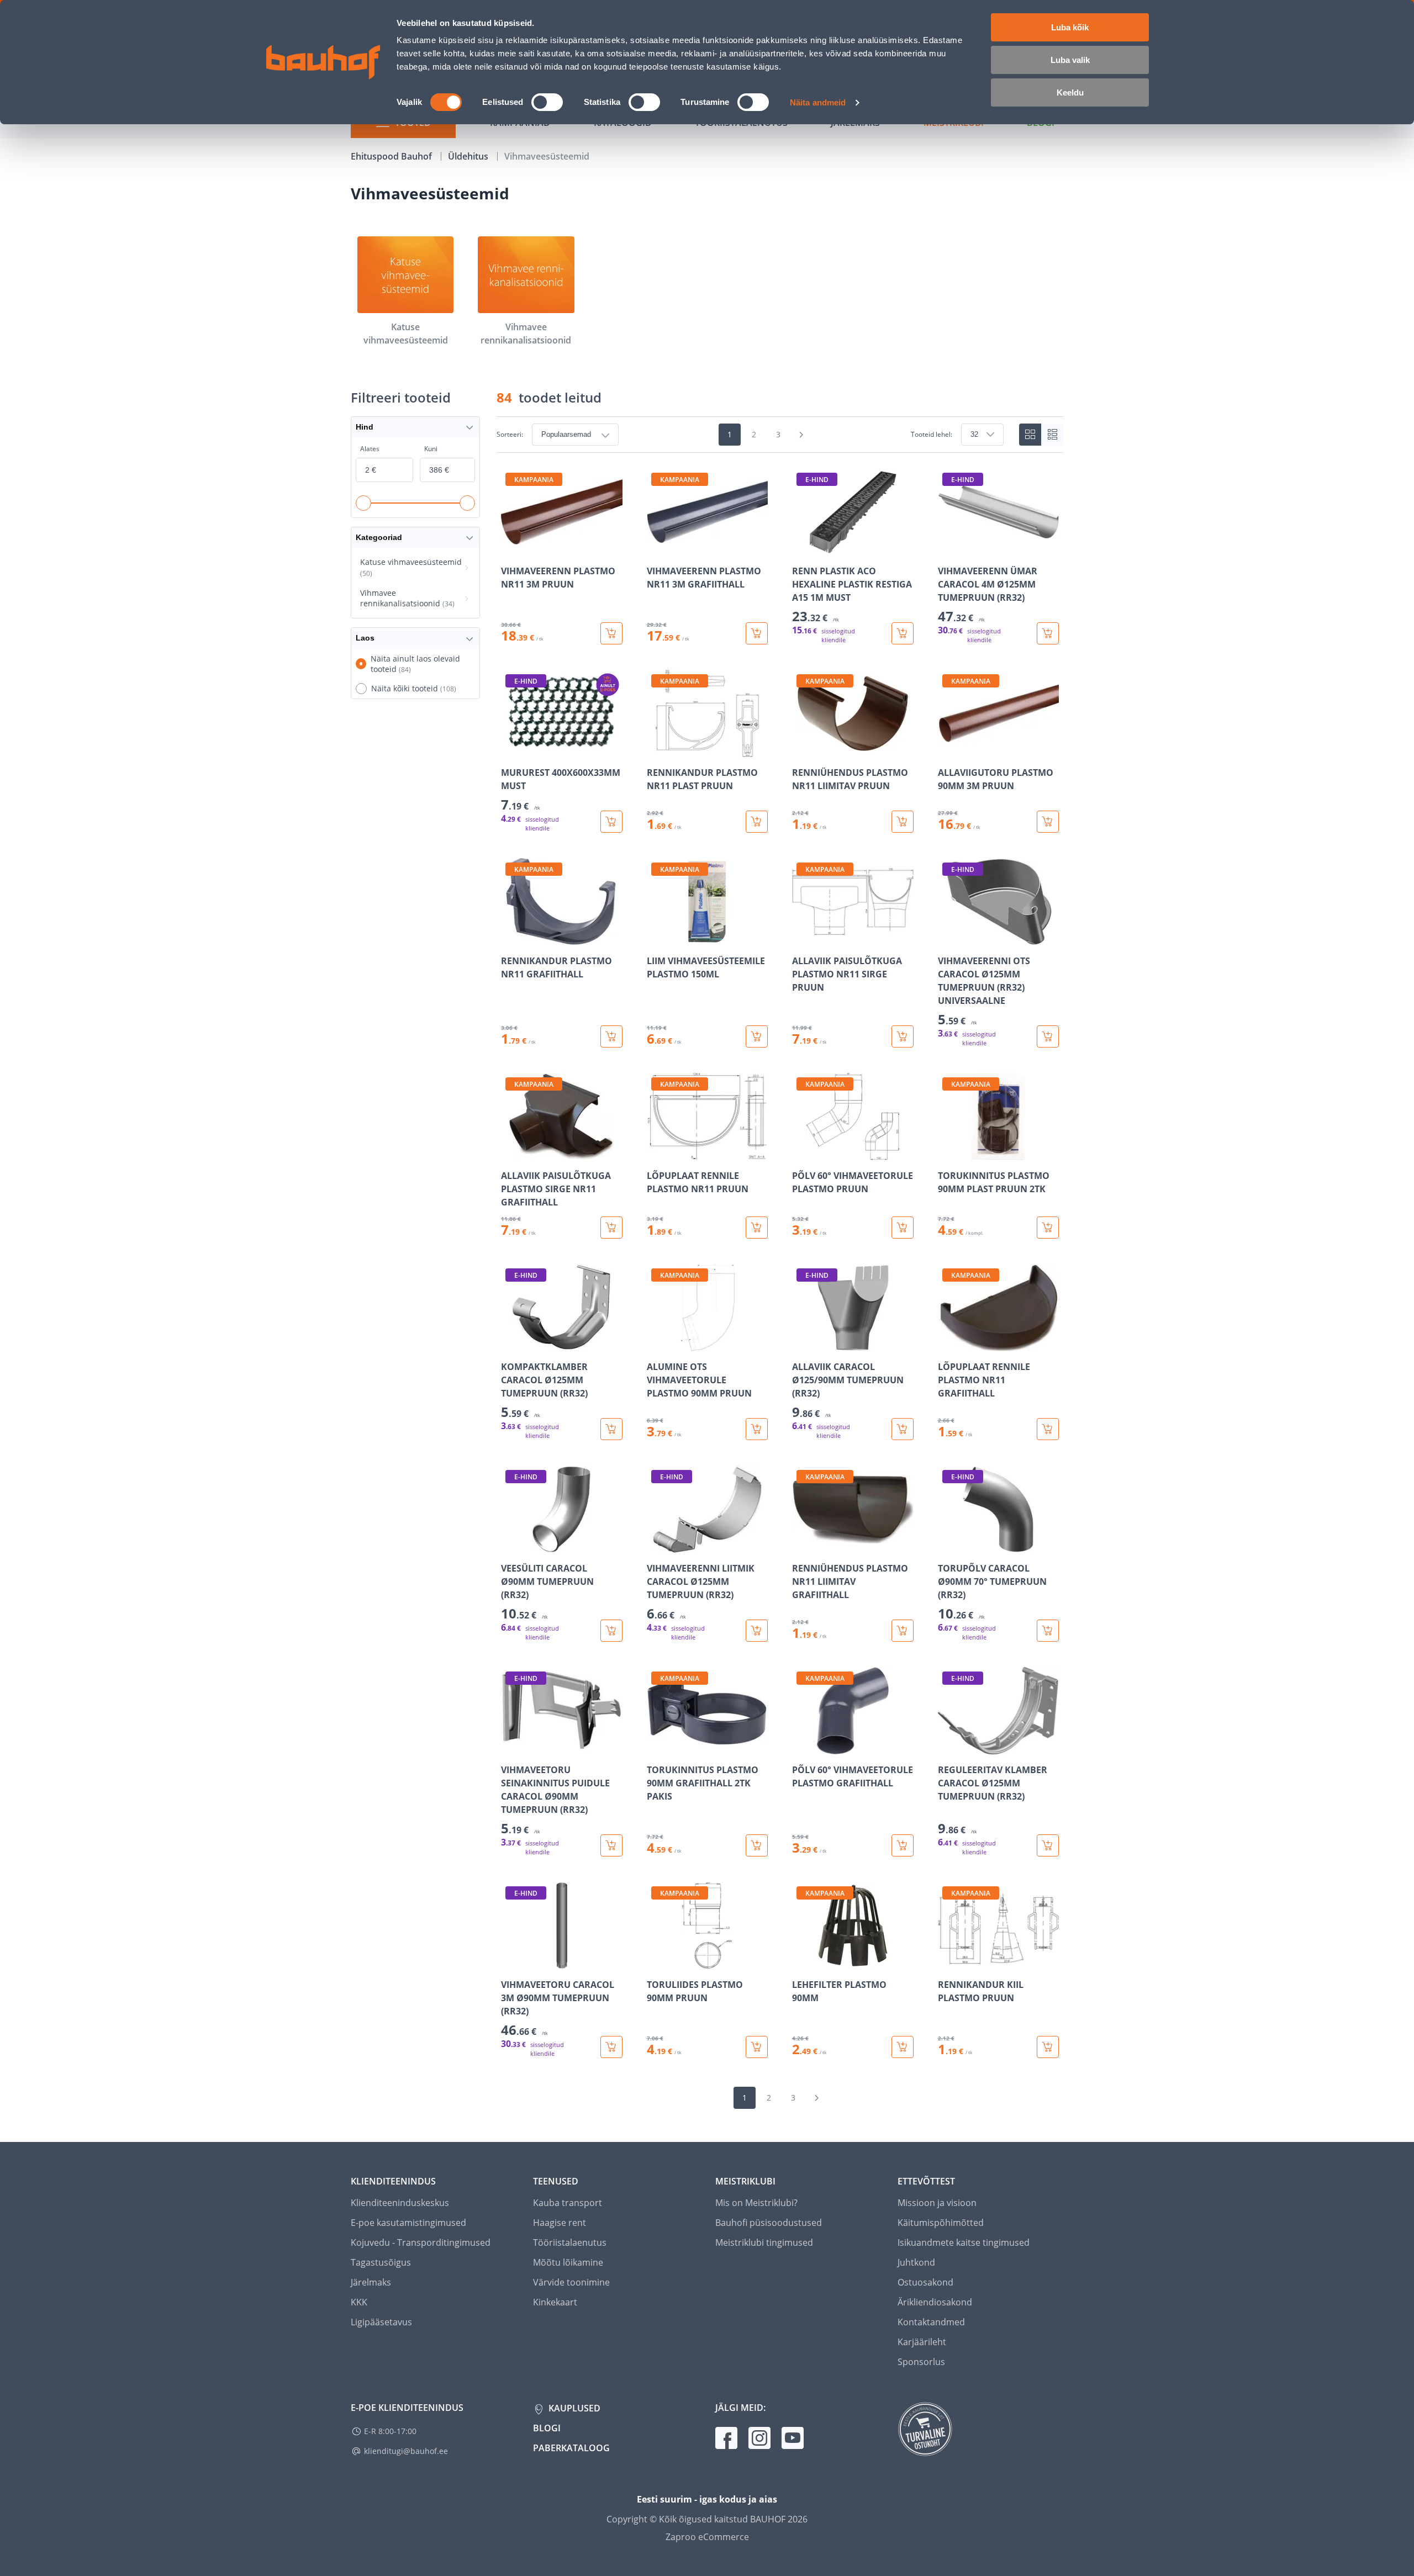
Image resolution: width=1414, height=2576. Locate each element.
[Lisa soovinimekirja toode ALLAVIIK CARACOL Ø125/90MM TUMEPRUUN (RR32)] (801, 1343)
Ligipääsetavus (381, 2322)
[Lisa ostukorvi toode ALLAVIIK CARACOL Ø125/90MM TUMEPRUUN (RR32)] (903, 1429)
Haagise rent (560, 2223)
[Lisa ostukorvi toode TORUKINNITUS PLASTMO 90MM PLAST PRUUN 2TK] (1048, 1228)
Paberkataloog (571, 2448)
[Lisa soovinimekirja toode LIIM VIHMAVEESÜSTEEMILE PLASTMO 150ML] (656, 938)
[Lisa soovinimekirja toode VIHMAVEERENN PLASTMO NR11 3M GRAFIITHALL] (656, 548)
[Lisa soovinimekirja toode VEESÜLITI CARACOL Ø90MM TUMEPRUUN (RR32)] (510, 1545)
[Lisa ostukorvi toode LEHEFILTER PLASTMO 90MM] (903, 2047)
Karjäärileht (922, 2342)
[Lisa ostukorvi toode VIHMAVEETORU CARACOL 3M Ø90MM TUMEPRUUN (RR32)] (611, 2047)
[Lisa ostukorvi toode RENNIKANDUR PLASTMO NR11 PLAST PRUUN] (757, 822)
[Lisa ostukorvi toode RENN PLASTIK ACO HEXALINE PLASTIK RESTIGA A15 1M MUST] (903, 633)
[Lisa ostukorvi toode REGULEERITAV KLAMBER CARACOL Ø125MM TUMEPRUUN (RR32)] (1048, 1845)
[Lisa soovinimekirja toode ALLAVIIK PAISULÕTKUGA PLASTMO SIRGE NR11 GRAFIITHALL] (510, 1152)
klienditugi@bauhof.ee (406, 2451)
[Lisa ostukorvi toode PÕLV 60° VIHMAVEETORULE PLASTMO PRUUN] (903, 1228)
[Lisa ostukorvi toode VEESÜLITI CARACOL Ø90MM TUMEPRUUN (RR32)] (611, 1631)
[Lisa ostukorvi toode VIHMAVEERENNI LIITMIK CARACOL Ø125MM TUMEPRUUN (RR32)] (757, 1631)
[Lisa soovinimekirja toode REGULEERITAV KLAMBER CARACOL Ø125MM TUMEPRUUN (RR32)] (947, 1747)
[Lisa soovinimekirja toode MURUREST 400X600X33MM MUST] (510, 749)
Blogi (547, 2428)
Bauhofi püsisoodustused (769, 2223)
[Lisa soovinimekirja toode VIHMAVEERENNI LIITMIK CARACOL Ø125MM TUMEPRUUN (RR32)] (656, 1545)
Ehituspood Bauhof (392, 156)
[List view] (1052, 435)
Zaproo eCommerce (707, 2537)
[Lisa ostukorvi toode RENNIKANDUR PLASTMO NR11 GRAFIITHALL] (611, 1036)
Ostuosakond (925, 2282)
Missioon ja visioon (937, 2203)
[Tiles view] (1030, 435)
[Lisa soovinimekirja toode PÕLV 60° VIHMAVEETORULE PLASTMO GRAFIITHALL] (801, 1747)
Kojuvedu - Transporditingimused (421, 2242)
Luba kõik (1070, 27)
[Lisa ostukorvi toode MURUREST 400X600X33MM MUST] (611, 822)
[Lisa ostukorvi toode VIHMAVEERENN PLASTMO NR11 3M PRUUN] (611, 633)
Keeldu (1070, 92)
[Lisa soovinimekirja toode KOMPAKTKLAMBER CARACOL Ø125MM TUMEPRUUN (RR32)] (510, 1343)
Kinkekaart (555, 2302)
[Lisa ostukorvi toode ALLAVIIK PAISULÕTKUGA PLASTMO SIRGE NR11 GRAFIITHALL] (611, 1228)
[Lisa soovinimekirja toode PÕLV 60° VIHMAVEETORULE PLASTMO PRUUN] (801, 1152)
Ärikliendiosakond (935, 2302)
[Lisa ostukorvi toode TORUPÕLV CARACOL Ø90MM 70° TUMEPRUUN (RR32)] (1048, 1631)
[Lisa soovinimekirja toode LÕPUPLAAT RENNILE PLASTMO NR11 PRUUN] (656, 1152)
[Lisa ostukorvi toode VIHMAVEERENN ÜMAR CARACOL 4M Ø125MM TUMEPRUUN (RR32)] (1048, 633)
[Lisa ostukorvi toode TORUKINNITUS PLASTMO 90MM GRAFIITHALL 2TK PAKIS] (757, 1845)
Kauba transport (568, 2203)
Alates (370, 449)
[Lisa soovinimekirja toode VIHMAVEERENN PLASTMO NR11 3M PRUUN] (510, 548)
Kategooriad (379, 537)
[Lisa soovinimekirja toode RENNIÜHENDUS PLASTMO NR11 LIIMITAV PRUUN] (801, 749)
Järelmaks (371, 2282)
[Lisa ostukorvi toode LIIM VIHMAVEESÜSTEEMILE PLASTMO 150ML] (757, 1036)
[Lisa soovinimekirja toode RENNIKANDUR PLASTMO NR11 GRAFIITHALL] (510, 938)
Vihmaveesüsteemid (547, 156)
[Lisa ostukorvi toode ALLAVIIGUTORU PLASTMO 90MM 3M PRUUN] (1048, 822)
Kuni (431, 449)
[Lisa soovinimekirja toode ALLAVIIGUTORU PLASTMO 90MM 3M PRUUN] (947, 749)
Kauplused (573, 2408)
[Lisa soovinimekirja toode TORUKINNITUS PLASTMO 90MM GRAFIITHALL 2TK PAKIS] (656, 1747)
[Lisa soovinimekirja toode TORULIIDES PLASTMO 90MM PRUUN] (656, 1961)
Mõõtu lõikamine (568, 2262)
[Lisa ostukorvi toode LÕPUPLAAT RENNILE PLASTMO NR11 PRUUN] (757, 1228)
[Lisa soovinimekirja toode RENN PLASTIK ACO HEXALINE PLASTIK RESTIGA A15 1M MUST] (801, 548)
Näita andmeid (818, 102)
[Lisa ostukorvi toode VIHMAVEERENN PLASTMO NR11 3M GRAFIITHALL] (757, 633)
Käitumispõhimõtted (941, 2223)
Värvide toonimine (571, 2282)
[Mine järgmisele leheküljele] (801, 435)
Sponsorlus (921, 2362)
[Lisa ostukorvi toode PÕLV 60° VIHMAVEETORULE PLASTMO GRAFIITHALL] (903, 1845)
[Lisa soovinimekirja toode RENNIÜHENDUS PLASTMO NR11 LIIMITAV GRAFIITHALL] (801, 1545)
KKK (359, 2302)
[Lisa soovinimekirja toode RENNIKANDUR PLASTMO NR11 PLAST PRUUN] (656, 749)
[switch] (547, 102)
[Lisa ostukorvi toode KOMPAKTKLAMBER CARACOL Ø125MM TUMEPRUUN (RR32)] (611, 1429)
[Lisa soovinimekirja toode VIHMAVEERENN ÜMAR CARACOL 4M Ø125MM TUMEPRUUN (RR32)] (947, 548)
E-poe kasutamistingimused (408, 2223)
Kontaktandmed (931, 2322)
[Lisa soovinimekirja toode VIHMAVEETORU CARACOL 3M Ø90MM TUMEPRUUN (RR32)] (510, 1961)
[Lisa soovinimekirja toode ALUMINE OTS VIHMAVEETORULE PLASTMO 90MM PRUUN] (656, 1343)
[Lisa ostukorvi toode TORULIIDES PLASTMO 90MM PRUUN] (757, 2047)
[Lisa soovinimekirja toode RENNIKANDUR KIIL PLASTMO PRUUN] (947, 1961)
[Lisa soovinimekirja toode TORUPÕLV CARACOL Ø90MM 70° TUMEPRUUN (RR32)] (947, 1545)
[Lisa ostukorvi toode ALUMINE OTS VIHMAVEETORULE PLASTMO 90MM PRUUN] (757, 1429)
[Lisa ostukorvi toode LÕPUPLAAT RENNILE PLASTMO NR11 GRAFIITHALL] (1048, 1429)
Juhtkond (916, 2262)
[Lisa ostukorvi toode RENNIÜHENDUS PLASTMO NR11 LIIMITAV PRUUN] (903, 822)
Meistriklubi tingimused (764, 2242)
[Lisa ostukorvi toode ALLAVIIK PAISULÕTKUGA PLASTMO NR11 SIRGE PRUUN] (903, 1036)
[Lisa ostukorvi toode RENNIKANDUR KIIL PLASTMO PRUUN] (1048, 2047)
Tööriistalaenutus (570, 2242)
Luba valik (1070, 60)
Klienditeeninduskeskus (400, 2203)
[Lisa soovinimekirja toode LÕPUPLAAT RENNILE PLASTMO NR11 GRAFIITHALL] (947, 1343)
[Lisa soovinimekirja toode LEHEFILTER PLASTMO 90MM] (801, 1961)
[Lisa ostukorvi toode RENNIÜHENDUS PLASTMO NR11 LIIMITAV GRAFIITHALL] (903, 1631)
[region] (780, 1263)
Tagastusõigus (381, 2262)
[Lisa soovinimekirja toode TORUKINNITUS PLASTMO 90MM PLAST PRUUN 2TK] (947, 1152)
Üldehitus (469, 156)
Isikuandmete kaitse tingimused (964, 2242)
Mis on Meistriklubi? (756, 2203)
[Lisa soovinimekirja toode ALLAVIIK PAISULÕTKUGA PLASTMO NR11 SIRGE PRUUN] (801, 938)
